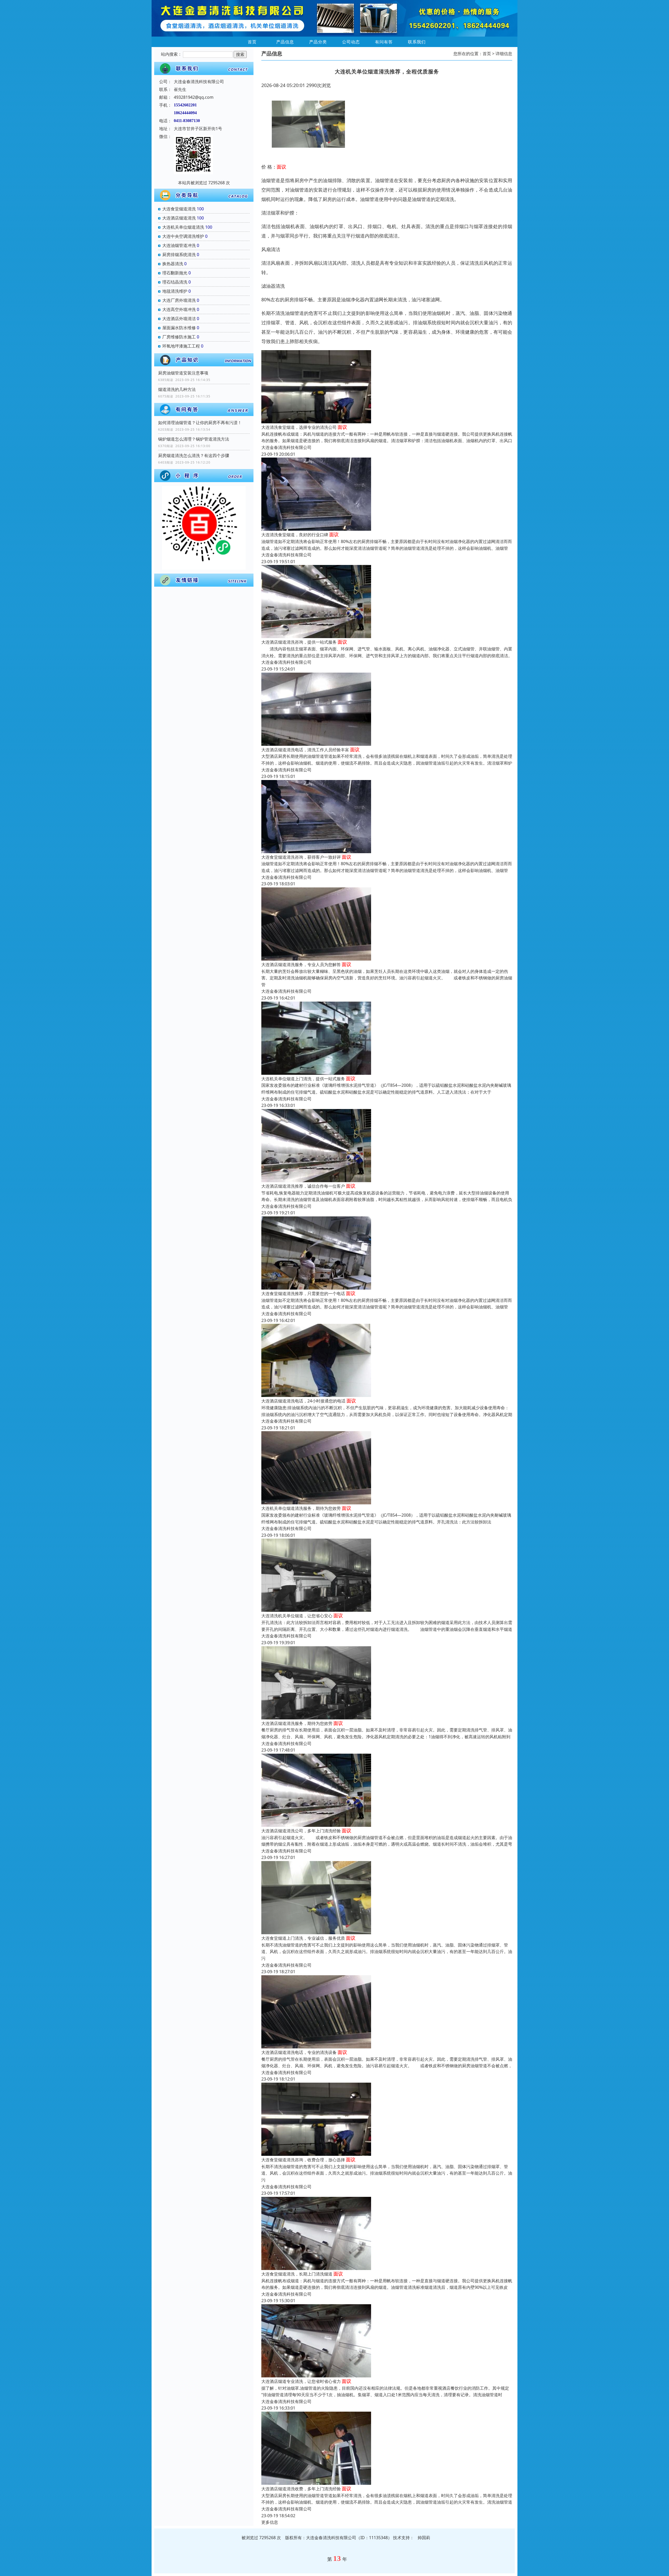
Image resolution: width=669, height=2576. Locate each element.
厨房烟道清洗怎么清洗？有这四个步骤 (194, 455)
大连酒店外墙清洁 (179, 319)
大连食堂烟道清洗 (179, 209)
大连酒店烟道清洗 (179, 218)
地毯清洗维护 (175, 291)
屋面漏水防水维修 (179, 328)
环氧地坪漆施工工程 (181, 346)
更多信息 (270, 2522)
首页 (252, 42)
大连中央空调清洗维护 (183, 236)
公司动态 (351, 42)
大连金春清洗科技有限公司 (286, 447)
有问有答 (384, 42)
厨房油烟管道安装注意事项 (183, 373)
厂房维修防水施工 (179, 337)
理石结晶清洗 (175, 282)
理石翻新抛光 (175, 273)
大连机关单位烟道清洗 (183, 227)
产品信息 (285, 42)
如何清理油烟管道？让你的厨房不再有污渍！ (200, 423)
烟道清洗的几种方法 (177, 389)
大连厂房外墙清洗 (179, 300)
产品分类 (318, 42)
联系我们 (417, 42)
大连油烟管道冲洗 (179, 245)
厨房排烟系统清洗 (179, 255)
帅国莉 (424, 2538)
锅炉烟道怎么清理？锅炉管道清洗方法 (194, 439)
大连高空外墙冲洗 (179, 309)
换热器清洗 (173, 264)
